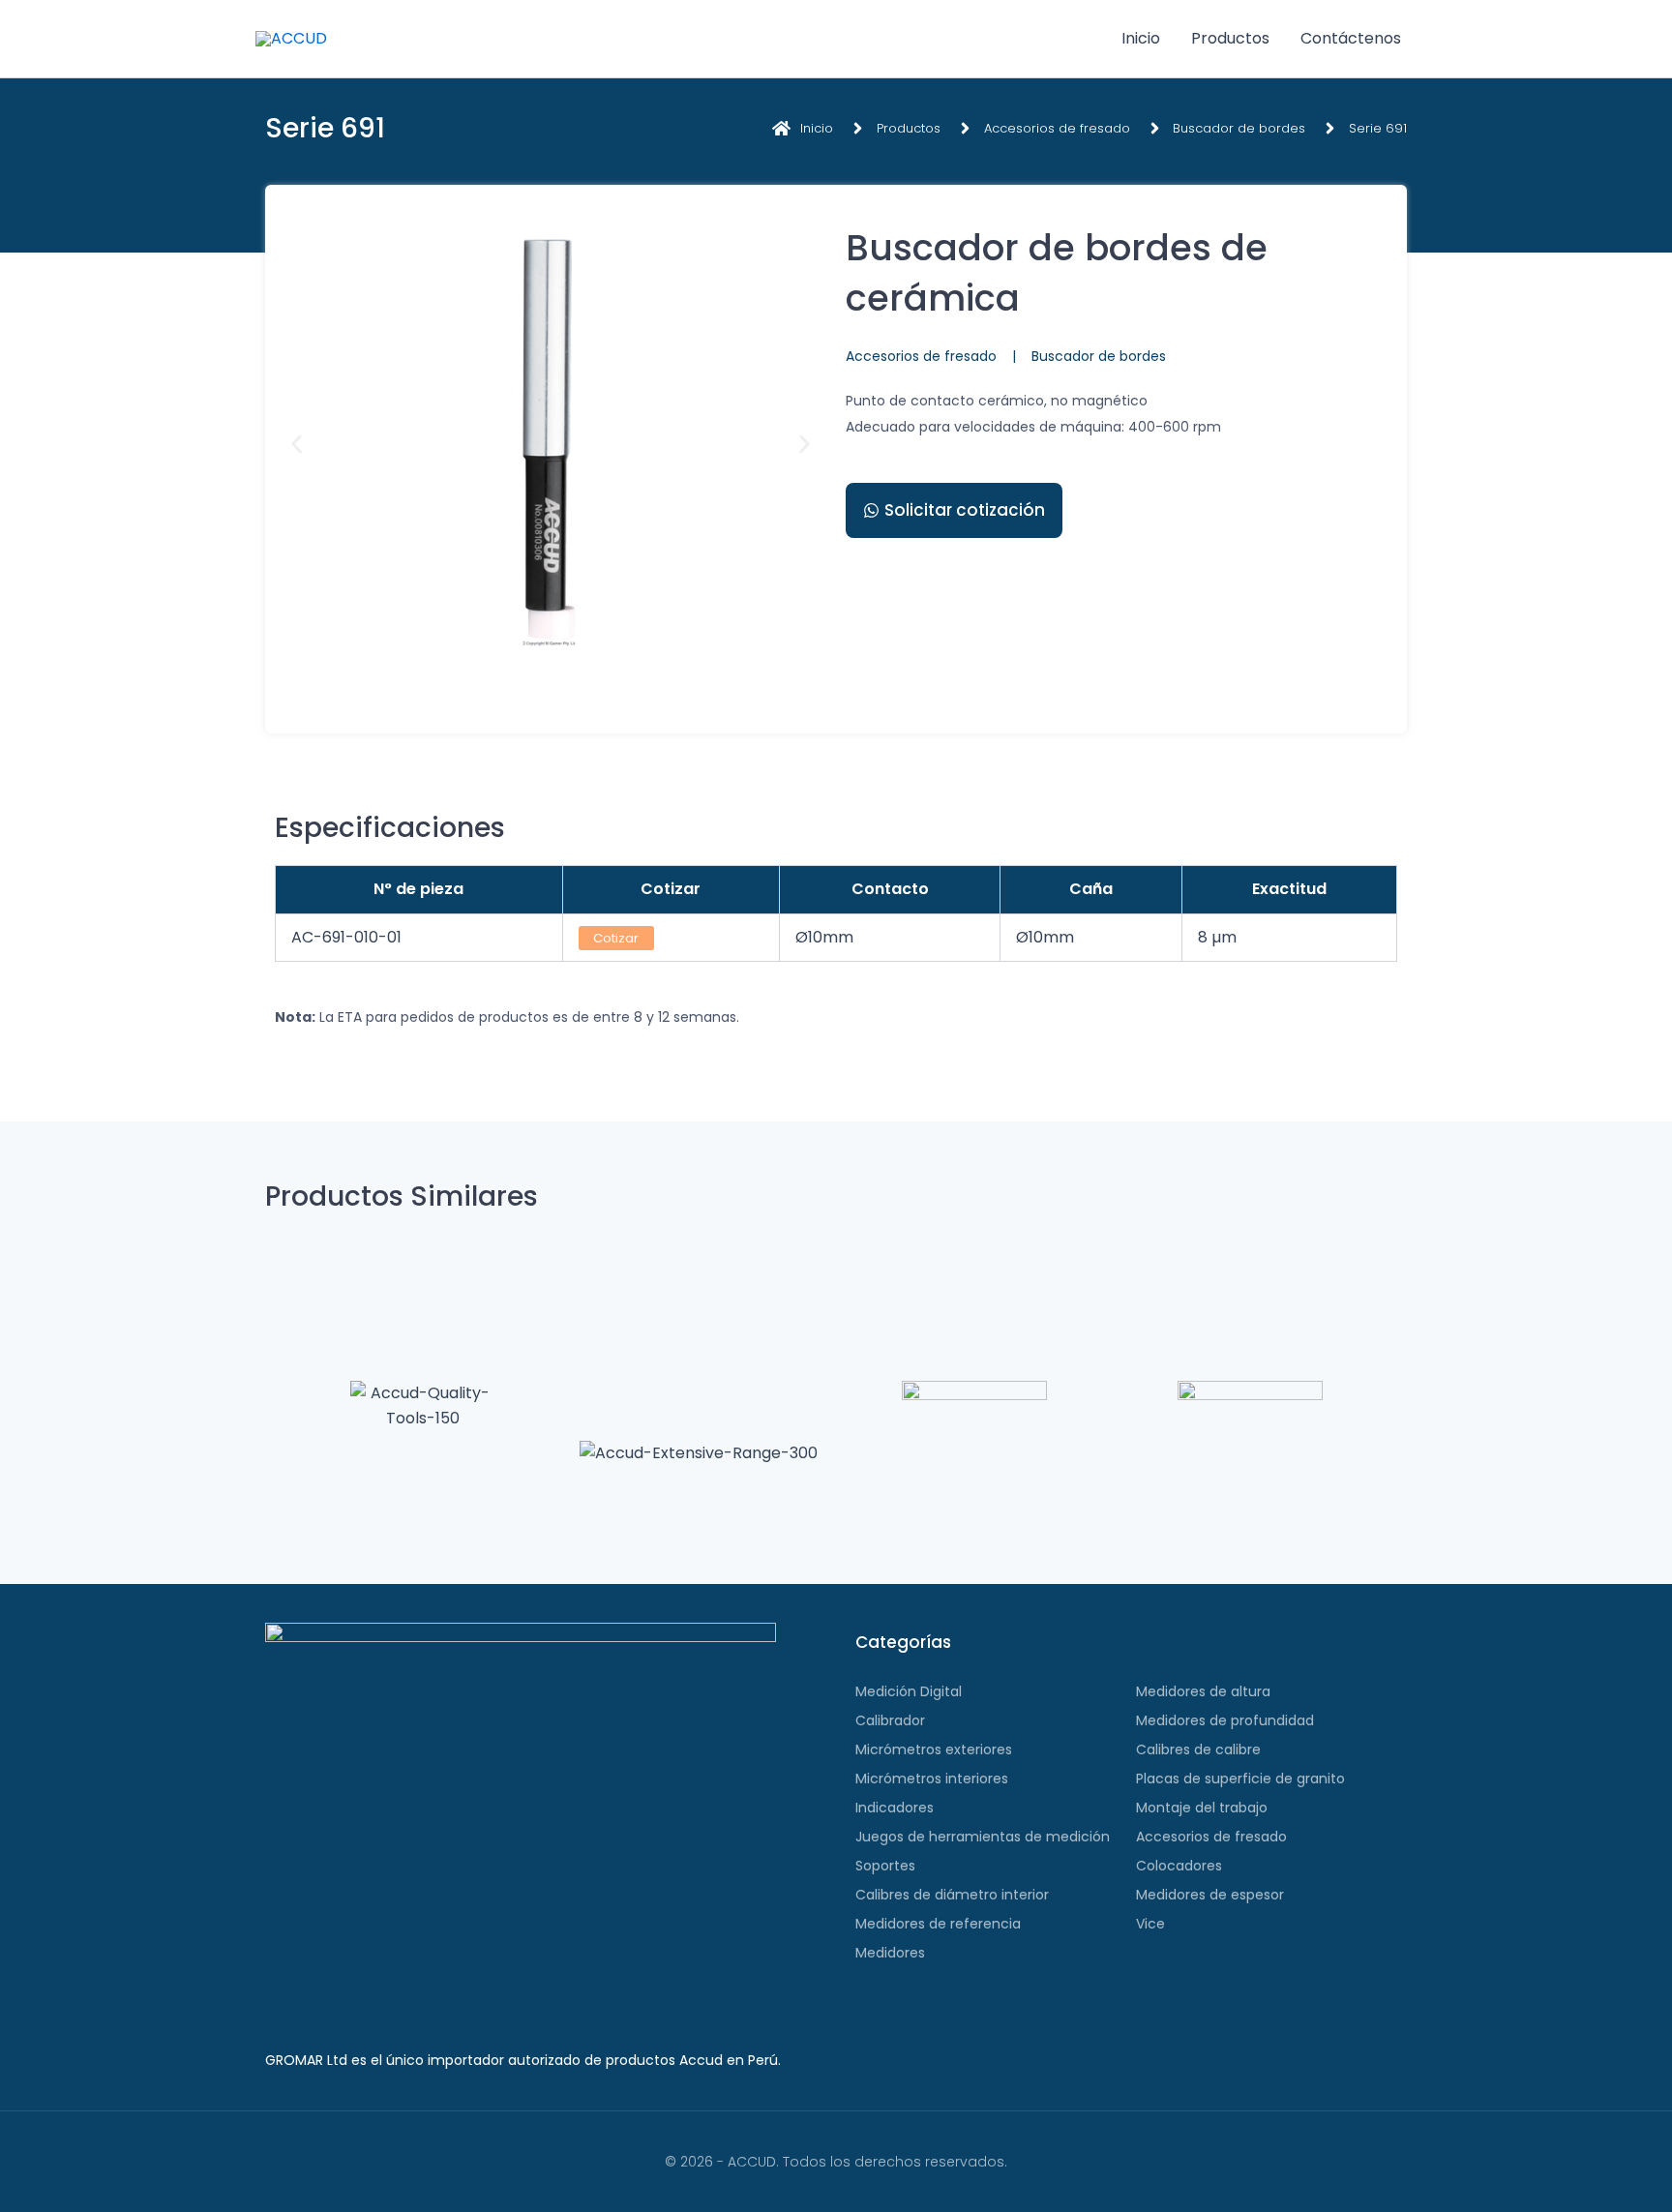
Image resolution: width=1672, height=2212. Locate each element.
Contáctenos (1351, 38)
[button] (297, 445)
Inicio (1141, 38)
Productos (1230, 38)
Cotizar (616, 938)
